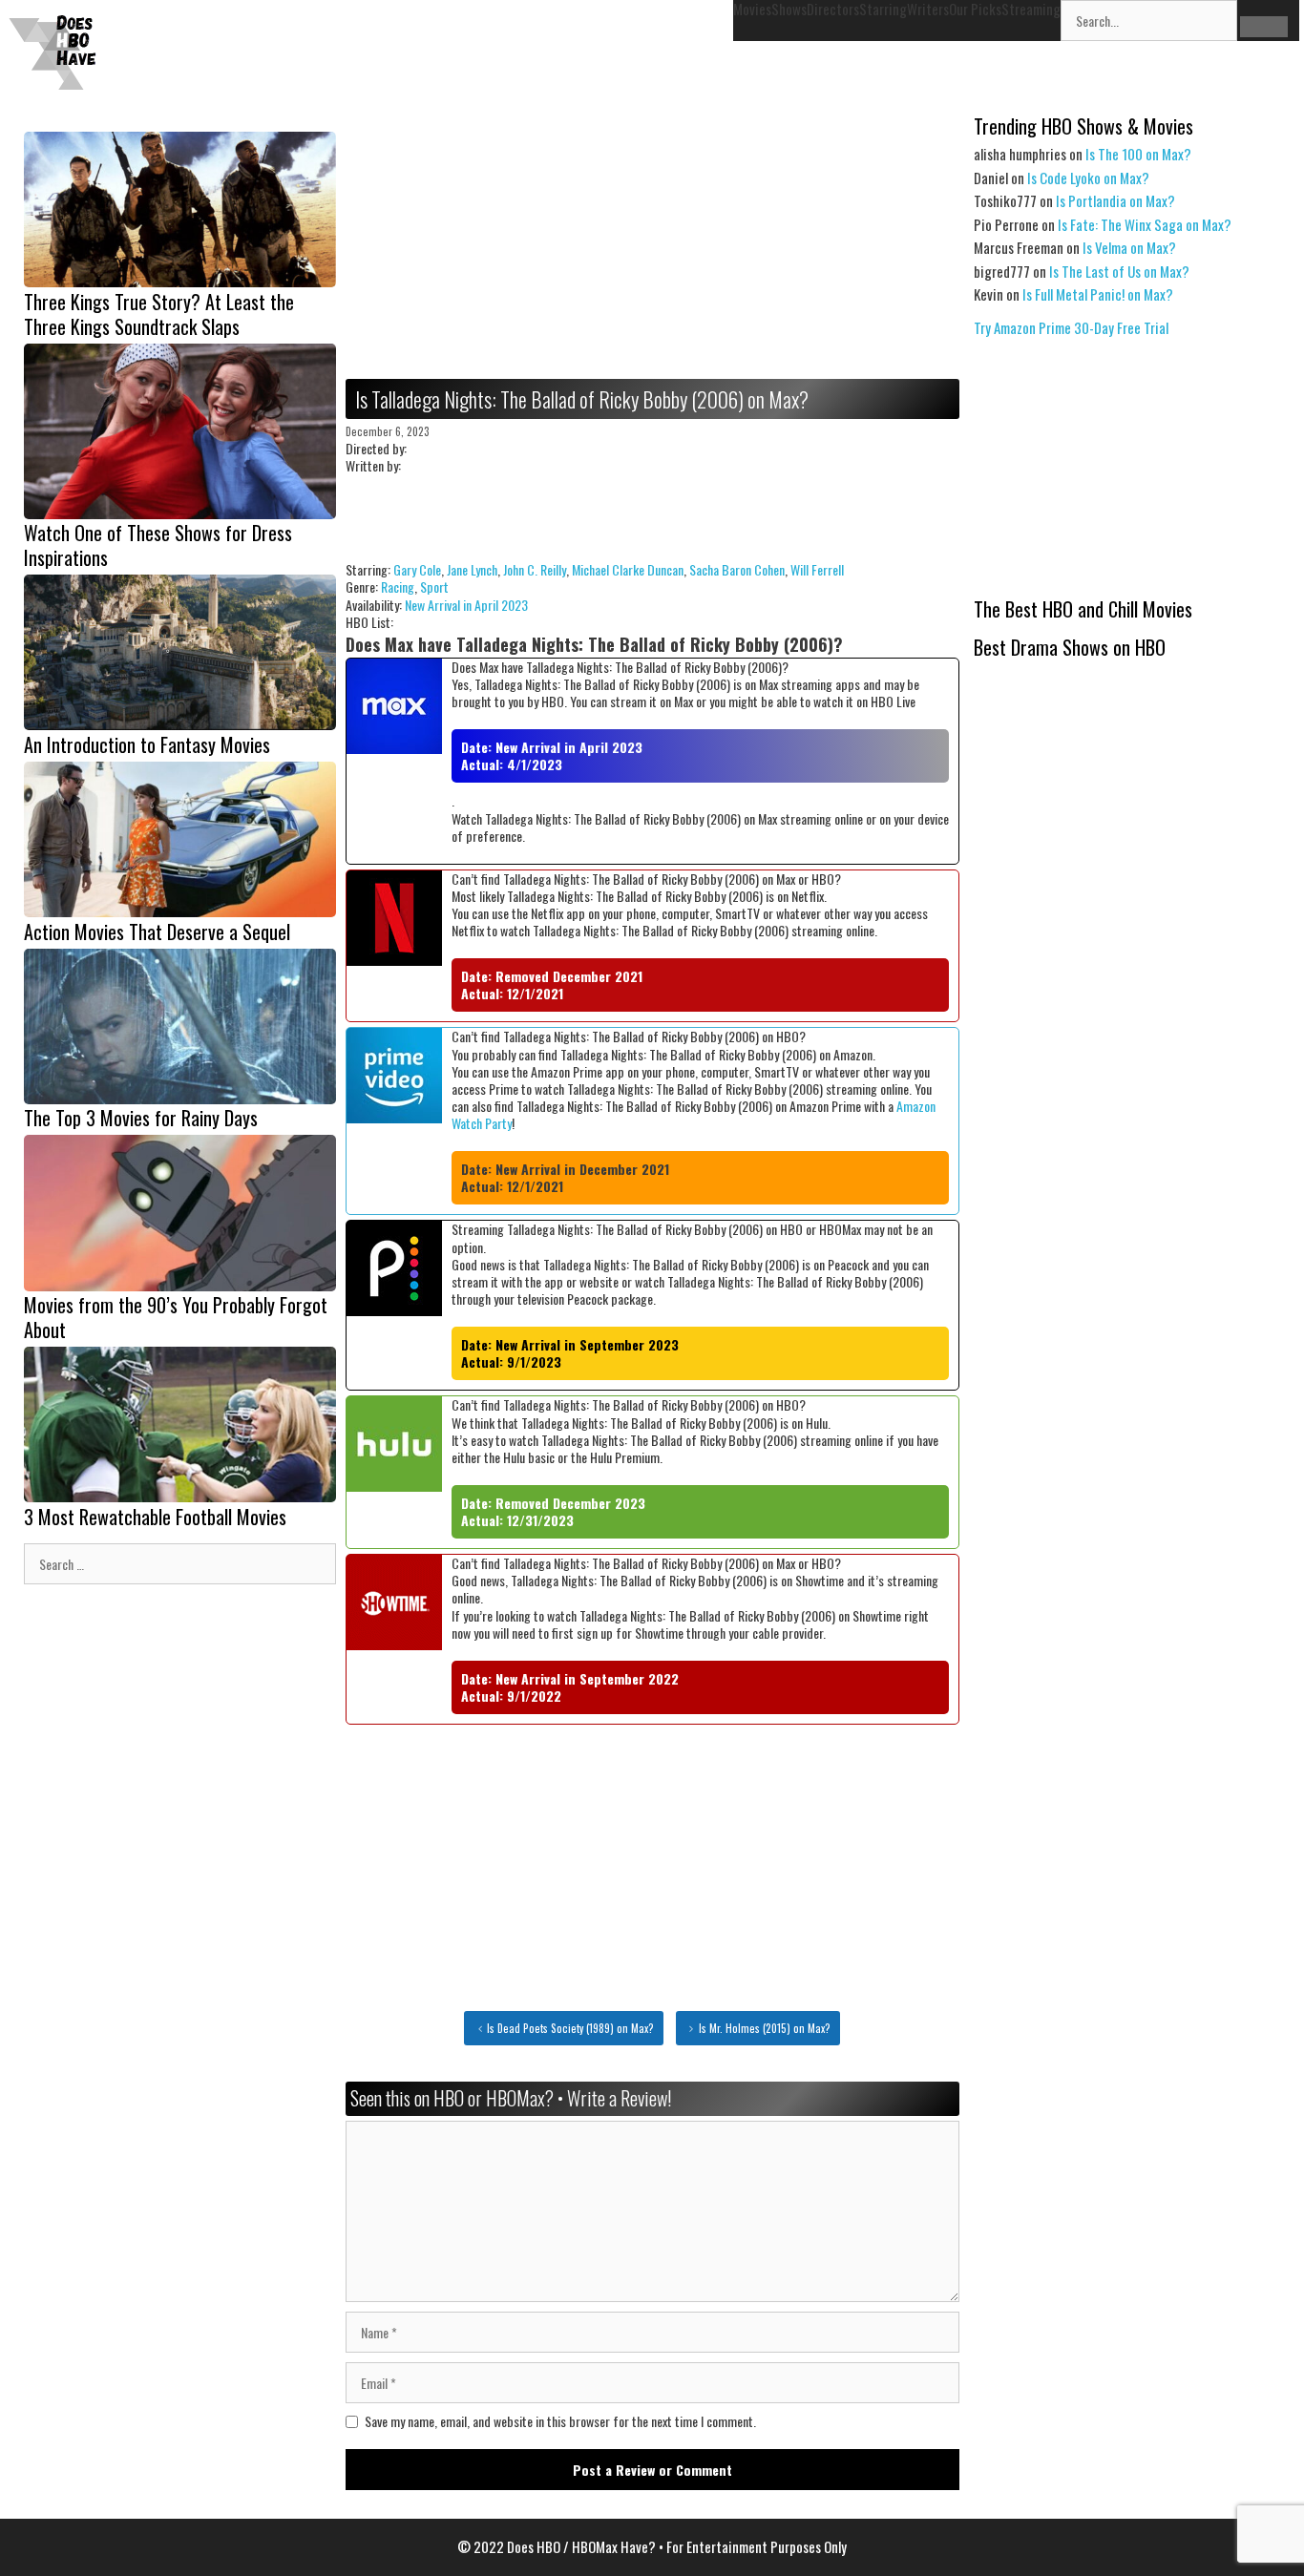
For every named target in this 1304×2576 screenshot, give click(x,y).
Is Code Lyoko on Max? (1088, 178)
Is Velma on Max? (1129, 247)
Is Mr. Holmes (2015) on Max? (765, 2028)
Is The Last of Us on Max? (1119, 271)
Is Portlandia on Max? (1115, 200)
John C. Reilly (535, 569)
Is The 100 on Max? (1138, 154)
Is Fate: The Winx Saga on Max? (1145, 224)
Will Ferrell (817, 569)
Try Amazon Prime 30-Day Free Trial (1071, 327)
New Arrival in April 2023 (466, 605)
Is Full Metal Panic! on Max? (1098, 294)
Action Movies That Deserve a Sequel (157, 932)
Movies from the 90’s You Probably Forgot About (176, 1317)
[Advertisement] (652, 245)
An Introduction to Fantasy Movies (147, 744)
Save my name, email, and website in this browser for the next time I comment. (560, 2421)
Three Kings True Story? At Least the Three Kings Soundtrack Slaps (159, 314)
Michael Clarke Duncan (628, 569)
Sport (434, 586)
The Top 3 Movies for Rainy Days (141, 1118)
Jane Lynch (472, 569)
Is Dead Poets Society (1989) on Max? (570, 2028)
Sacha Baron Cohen (737, 569)
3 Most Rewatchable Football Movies (155, 1517)
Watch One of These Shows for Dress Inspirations (158, 545)
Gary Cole (417, 569)
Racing (398, 586)
